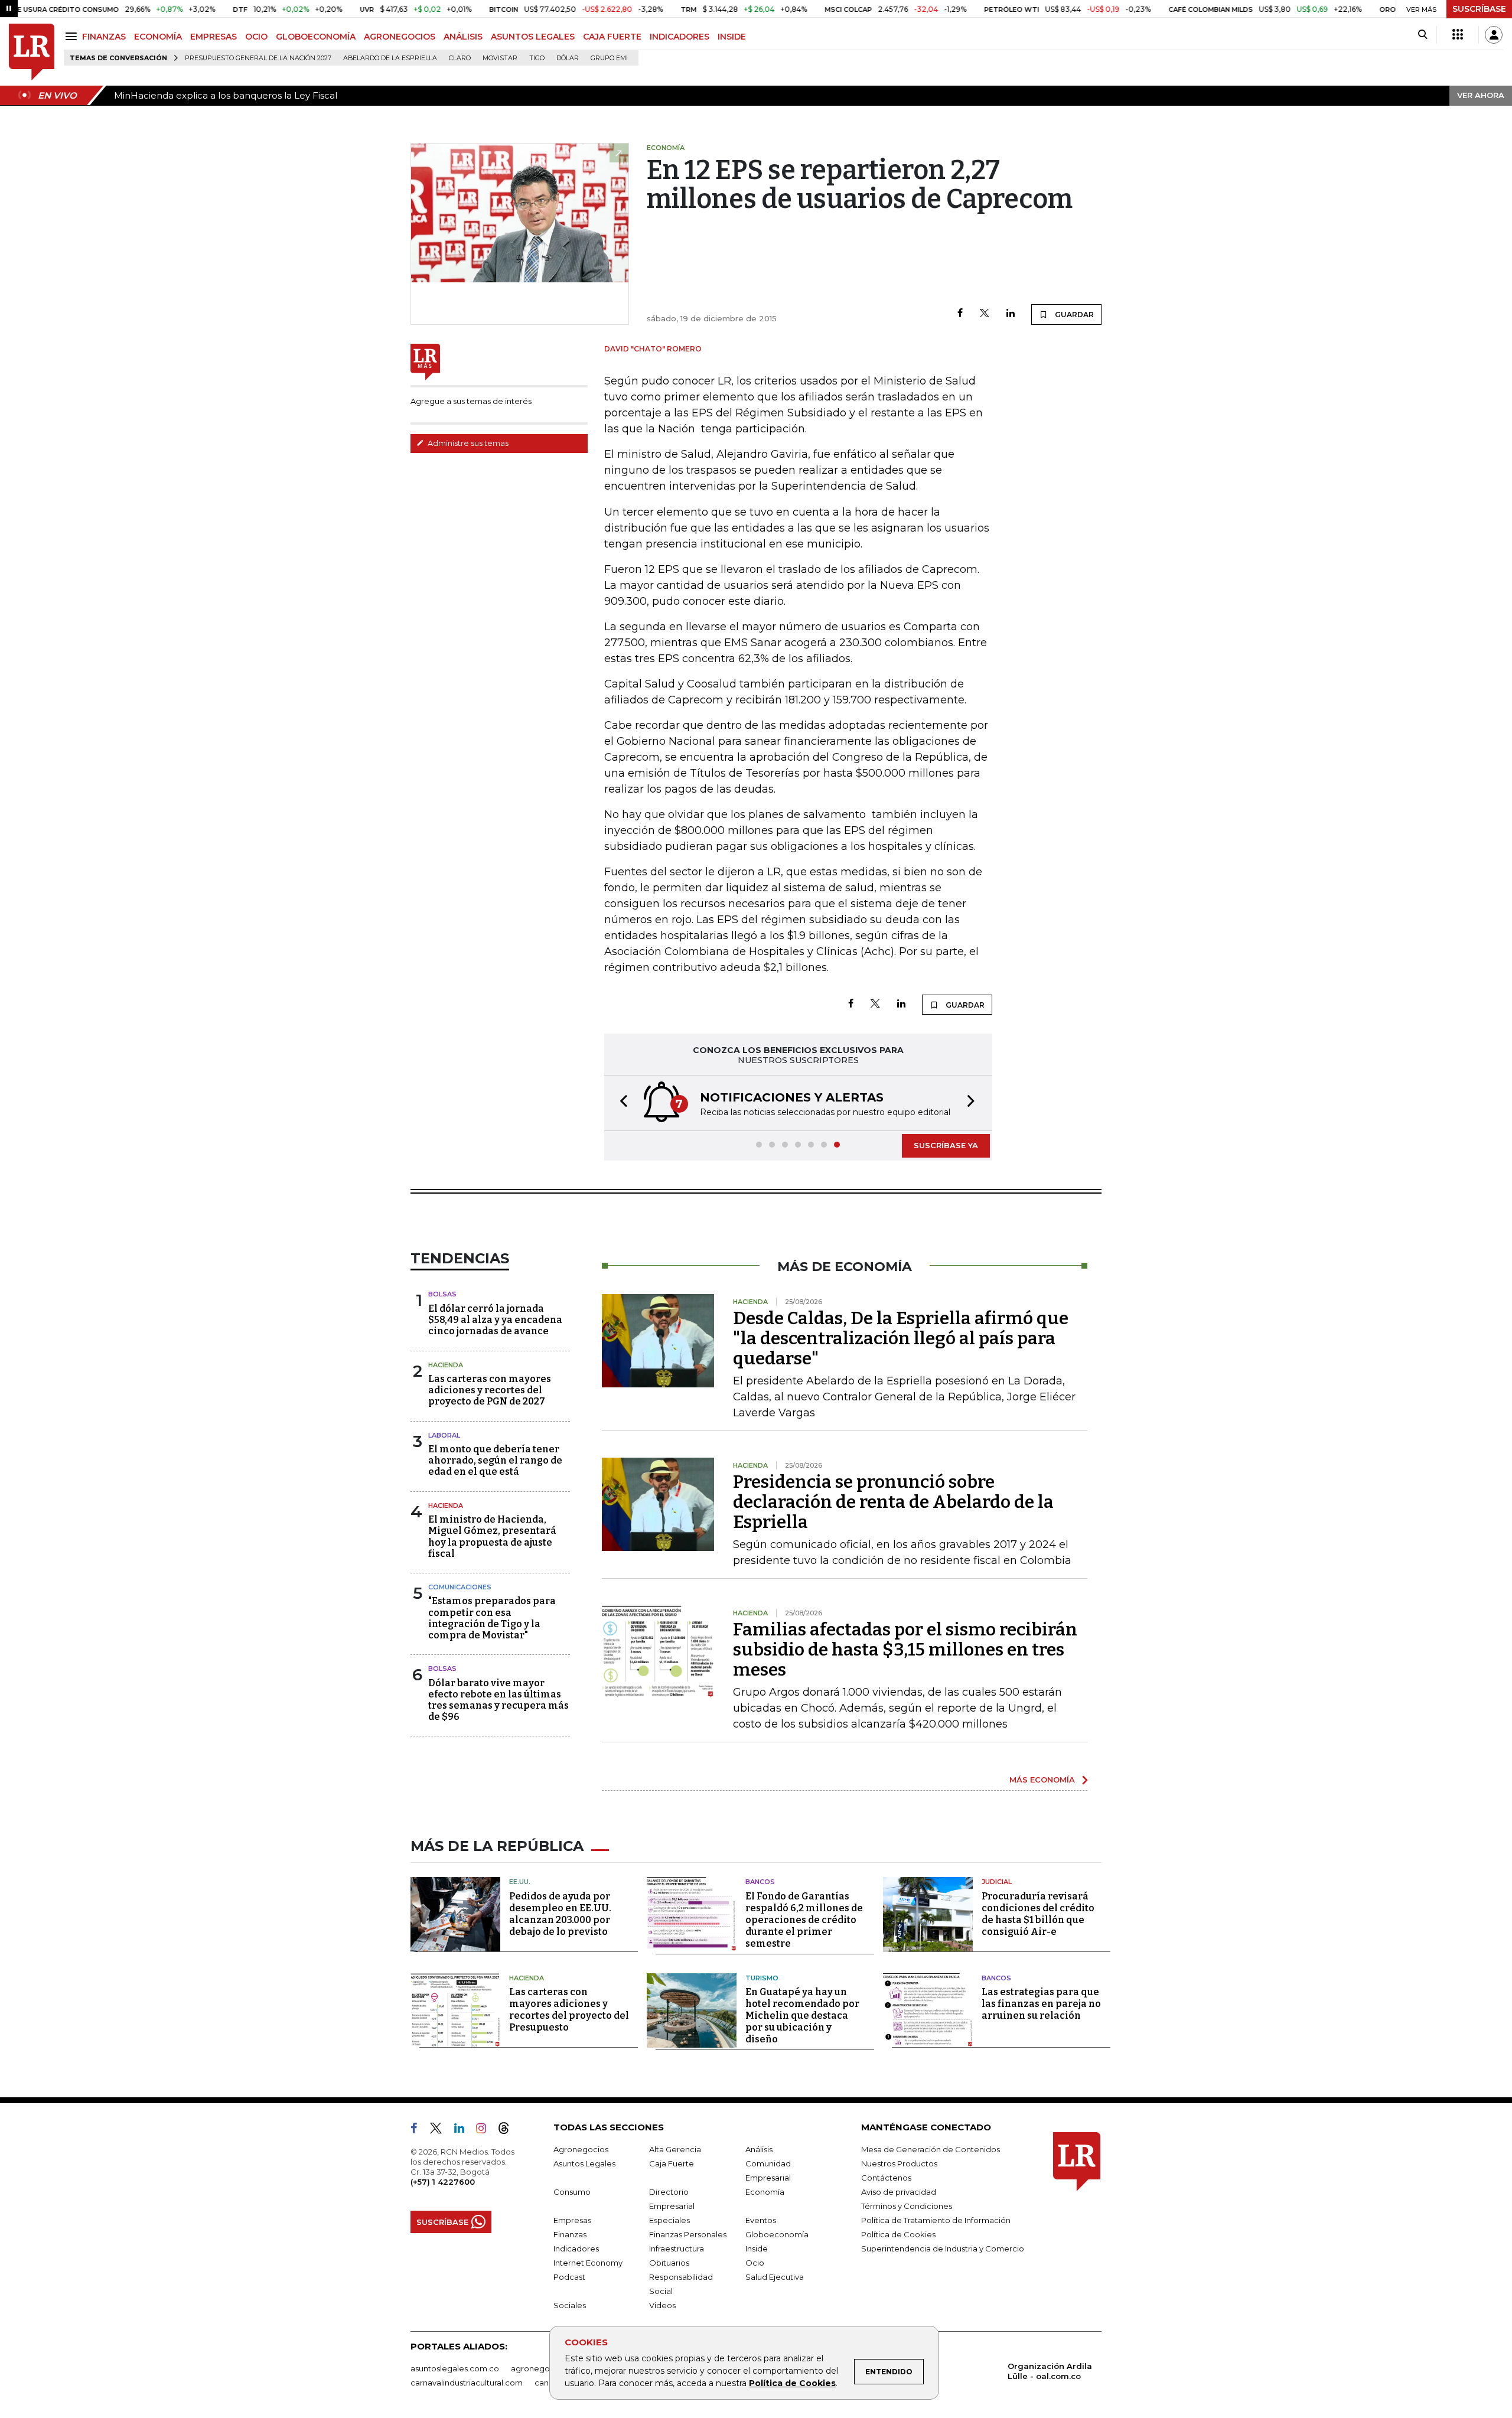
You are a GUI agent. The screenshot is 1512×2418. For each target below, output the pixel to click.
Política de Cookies (792, 2383)
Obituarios (669, 2263)
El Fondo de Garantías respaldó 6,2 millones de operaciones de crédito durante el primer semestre (804, 1920)
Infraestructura (677, 2248)
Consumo (572, 2192)
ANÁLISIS (463, 37)
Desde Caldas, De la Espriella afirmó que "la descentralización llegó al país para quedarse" (901, 1338)
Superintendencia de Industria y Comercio (943, 2248)
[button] (620, 1103)
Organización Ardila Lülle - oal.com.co (1050, 2371)
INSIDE (732, 37)
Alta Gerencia (675, 2149)
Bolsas (442, 1294)
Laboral (444, 1435)
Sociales (570, 2305)
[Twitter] (985, 314)
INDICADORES (680, 37)
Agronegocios (581, 2149)
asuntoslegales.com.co (455, 2368)
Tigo (537, 58)
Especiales (669, 2220)
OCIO (256, 37)
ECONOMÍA (158, 37)
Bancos (760, 1882)
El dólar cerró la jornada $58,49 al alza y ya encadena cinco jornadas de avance (495, 1320)
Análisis (759, 2149)
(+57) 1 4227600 (443, 2182)
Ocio (755, 2263)
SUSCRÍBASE (1479, 9)
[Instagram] (486, 2130)
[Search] (1423, 35)
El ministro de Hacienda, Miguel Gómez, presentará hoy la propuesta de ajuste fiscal (492, 1536)
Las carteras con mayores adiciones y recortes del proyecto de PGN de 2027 (490, 1390)
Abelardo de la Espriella (390, 58)
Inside (757, 2248)
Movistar (500, 58)
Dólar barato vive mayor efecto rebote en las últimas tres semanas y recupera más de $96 (498, 1700)
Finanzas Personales (688, 2234)
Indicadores (576, 2248)
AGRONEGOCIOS (400, 37)
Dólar (568, 58)
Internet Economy (588, 2263)
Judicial (997, 1882)
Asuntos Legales (584, 2163)
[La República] (32, 52)
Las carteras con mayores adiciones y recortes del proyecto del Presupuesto (569, 2010)
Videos (662, 2305)
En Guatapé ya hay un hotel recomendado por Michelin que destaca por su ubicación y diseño (802, 2015)
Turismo (762, 1978)
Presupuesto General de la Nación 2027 (258, 58)
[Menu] (73, 36)
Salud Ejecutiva (775, 2277)
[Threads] (509, 2130)
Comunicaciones (460, 1587)
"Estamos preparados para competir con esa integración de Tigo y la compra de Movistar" (492, 1618)
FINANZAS (104, 37)
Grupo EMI (609, 58)
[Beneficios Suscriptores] (1458, 35)
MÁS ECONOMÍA (1042, 1780)
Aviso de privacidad (899, 2192)
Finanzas (570, 2234)
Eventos (761, 2220)
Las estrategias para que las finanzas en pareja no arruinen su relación (1041, 2004)
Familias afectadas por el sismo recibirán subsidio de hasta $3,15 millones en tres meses (905, 1650)
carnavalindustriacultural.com (467, 2383)
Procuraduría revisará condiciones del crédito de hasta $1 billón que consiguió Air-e (1038, 1914)
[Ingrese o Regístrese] (1494, 35)
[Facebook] (960, 314)
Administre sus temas (467, 443)
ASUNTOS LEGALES (533, 37)
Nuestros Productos (899, 2163)
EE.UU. (520, 1882)
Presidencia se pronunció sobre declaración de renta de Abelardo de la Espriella (893, 1502)
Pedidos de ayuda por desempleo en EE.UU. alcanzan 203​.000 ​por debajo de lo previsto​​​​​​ (560, 1914)
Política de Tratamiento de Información (936, 2220)
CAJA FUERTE (612, 37)
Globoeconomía (777, 2234)
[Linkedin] (1011, 314)
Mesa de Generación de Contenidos (931, 2149)
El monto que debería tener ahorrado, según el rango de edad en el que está (495, 1460)
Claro (460, 58)
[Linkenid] (464, 2130)
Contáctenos (886, 2178)
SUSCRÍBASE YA (946, 1145)
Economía (765, 2192)
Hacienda (446, 1365)
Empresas (572, 2220)
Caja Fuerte (672, 2163)
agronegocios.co (544, 2368)
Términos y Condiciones (907, 2206)
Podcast (569, 2277)
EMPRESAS (214, 37)
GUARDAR (1073, 315)
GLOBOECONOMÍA (316, 37)
